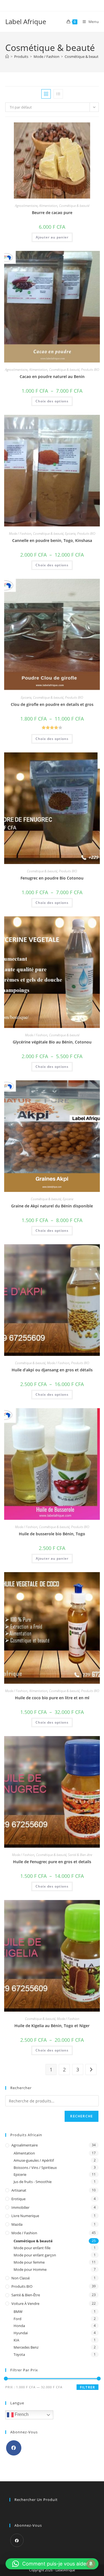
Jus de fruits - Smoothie (33, 2182)
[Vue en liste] (58, 94)
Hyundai (21, 2333)
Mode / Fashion (20, 534)
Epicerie (70, 534)
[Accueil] (7, 56)
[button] (52, 2564)
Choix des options (52, 401)
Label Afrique (26, 21)
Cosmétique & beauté (83, 56)
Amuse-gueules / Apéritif (34, 2160)
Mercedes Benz (26, 2347)
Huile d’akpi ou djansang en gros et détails (52, 1370)
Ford (17, 2319)
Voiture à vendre (25, 2304)
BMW (18, 2312)
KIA (16, 2340)
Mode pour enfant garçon (35, 2255)
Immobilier (20, 2207)
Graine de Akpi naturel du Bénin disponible (52, 1206)
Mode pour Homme (30, 2269)
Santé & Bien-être (80, 1855)
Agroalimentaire (26, 206)
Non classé (21, 2278)
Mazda (17, 2224)
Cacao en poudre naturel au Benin (52, 376)
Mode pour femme (29, 2262)
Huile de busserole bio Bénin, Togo (52, 1534)
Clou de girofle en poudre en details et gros (52, 704)
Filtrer (87, 2387)
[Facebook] (14, 2448)
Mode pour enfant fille (32, 2248)
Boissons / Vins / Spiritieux (35, 2168)
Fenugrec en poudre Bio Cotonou (52, 878)
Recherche (82, 2116)
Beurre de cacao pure (52, 213)
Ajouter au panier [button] (52, 237)
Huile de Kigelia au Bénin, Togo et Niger (52, 2026)
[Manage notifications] (91, 2564)
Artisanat (19, 2190)
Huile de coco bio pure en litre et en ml (52, 1698)
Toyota (19, 2354)
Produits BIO (90, 370)
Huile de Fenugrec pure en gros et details (52, 1862)
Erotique (18, 2199)
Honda (19, 2326)
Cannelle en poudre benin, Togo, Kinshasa (52, 540)
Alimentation (48, 206)
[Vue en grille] (46, 94)
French (21, 2415)
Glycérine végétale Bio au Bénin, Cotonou (52, 1042)
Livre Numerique (25, 2216)
